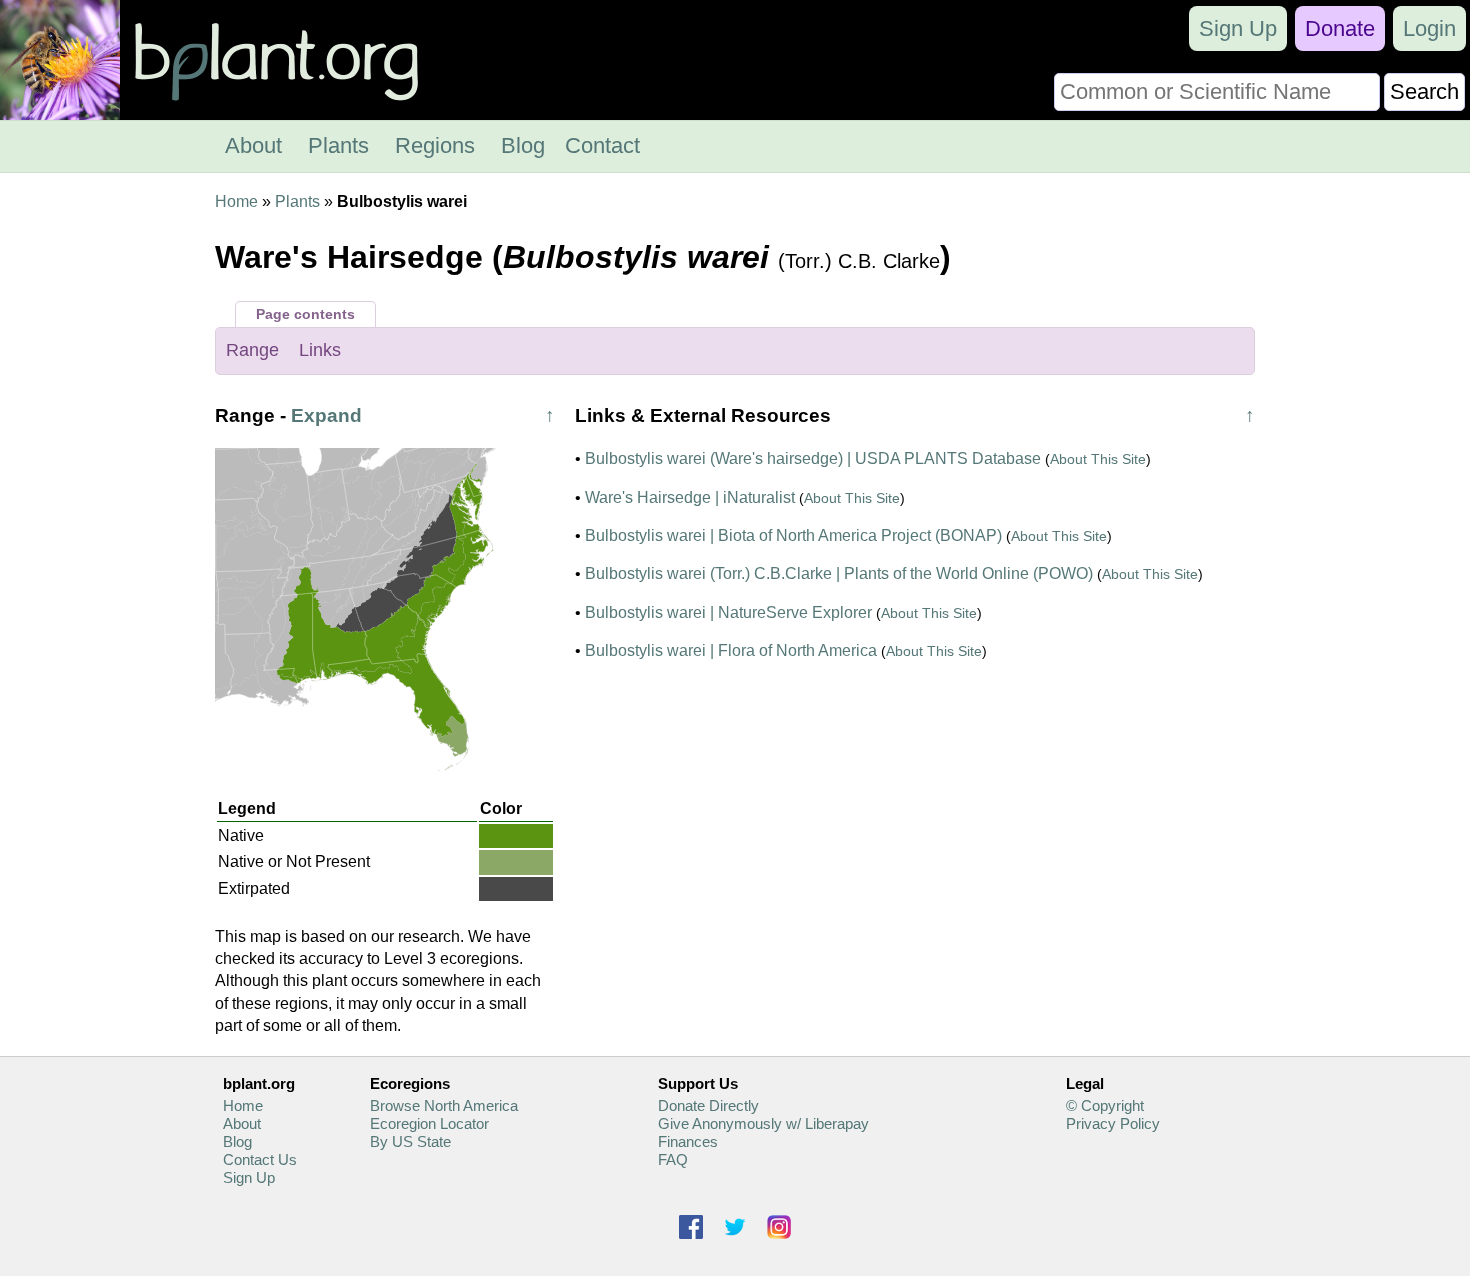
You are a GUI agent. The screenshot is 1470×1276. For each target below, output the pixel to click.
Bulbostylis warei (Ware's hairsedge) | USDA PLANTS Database (813, 458)
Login (1429, 28)
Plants (338, 145)
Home (236, 201)
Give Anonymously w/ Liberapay (763, 1123)
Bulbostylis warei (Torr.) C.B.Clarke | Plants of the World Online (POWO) (839, 573)
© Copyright (1105, 1105)
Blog (523, 145)
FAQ (673, 1159)
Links (320, 350)
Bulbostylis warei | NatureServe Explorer (728, 612)
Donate (1340, 28)
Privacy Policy (1113, 1123)
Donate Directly (708, 1105)
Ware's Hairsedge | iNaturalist (690, 497)
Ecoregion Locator (429, 1123)
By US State (410, 1141)
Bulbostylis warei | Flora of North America (731, 650)
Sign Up (1238, 28)
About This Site (1098, 459)
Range (252, 350)
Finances (688, 1141)
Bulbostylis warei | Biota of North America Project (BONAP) (793, 535)
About (253, 145)
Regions (435, 145)
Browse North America (444, 1105)
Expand (326, 415)
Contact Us (260, 1159)
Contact (602, 145)
